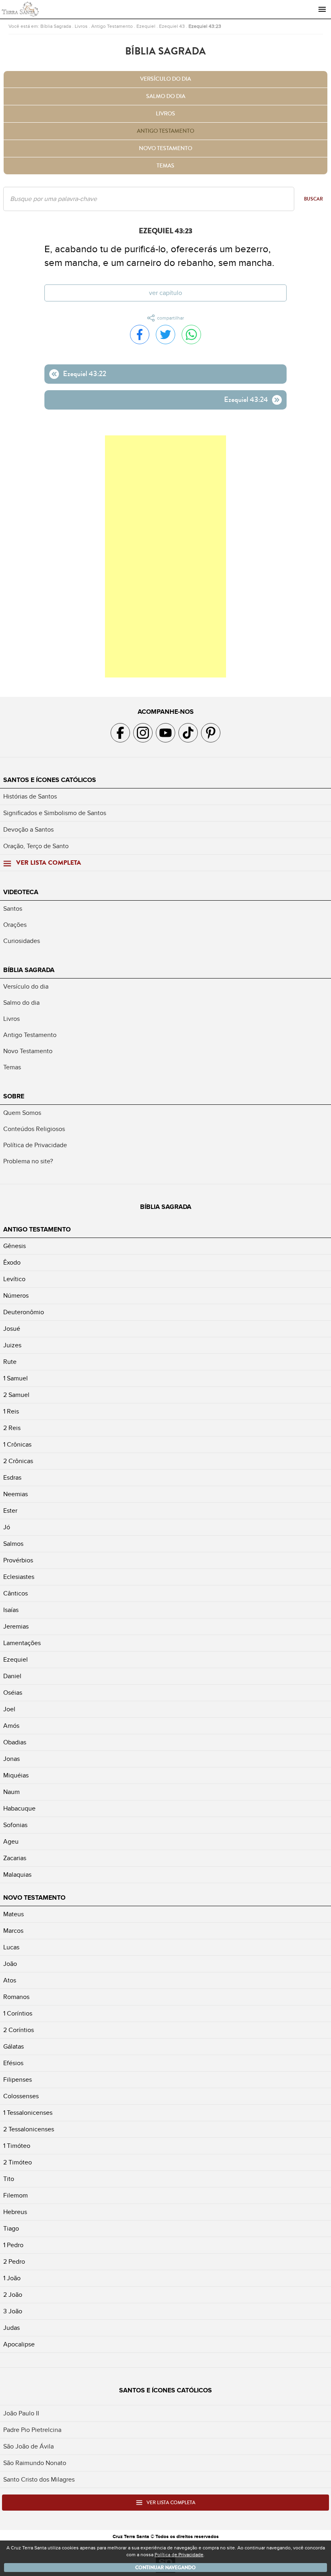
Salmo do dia (166, 96)
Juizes (12, 1345)
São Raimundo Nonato (35, 2463)
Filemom (16, 2195)
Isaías (11, 1610)
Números (16, 1296)
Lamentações (22, 1643)
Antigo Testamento (112, 26)
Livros (81, 26)
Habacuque (19, 1809)
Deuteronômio (24, 1312)
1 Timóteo (17, 2146)
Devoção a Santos (28, 830)
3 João (13, 2311)
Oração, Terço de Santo (36, 846)
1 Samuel (16, 1378)
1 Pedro (13, 2245)
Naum (12, 1792)
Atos (10, 1980)
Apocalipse (19, 2344)
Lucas (11, 1947)
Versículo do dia (165, 79)
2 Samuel (16, 1395)
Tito (9, 2179)
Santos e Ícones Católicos (50, 780)
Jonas (12, 1759)
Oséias (13, 1693)
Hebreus (15, 2212)
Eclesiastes (19, 1577)
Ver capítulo (165, 293)
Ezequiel (146, 26)
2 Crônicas (18, 1461)
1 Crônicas (17, 1445)
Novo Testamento (165, 148)
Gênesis (15, 1246)
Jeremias (16, 1627)
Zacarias (15, 1858)
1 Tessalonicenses (28, 2113)
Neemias (16, 1494)
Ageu (11, 1842)
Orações (15, 925)
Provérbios (18, 1560)
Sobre (14, 1096)
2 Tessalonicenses (29, 2129)
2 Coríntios (19, 2030)
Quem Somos (22, 1113)
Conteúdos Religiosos (34, 1129)
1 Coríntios (18, 2014)
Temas (165, 166)
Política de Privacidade (35, 1145)
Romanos (16, 1997)
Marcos (13, 1931)
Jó (7, 1527)
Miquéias (16, 1775)
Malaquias (17, 1875)
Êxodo (12, 1263)
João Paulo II (21, 2413)
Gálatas (14, 2047)
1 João (12, 2278)
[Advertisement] (165, 556)
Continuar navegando (165, 2568)
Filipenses (18, 2080)
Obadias (15, 1742)
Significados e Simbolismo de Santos (55, 813)
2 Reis (12, 1428)
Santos (13, 909)
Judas (12, 2328)
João (10, 1964)
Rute (10, 1362)
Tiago (11, 2229)
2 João (13, 2295)
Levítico (14, 1279)
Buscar (313, 199)
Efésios (13, 2063)
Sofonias (15, 1825)
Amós (11, 1726)
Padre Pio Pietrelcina (32, 2430)
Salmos (13, 1544)
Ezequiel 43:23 (205, 26)
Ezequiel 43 (172, 26)
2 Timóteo (18, 2162)
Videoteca (21, 892)
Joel (9, 1709)
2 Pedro (14, 2262)
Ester (10, 1511)
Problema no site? (28, 1161)
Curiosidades (22, 941)
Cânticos (16, 1593)
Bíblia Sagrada (56, 26)
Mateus (14, 1914)
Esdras (12, 1478)
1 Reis (11, 1411)
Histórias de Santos (30, 797)
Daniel (12, 1676)
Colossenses (21, 2096)
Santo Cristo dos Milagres (39, 2480)
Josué (12, 1329)
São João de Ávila (28, 2446)
